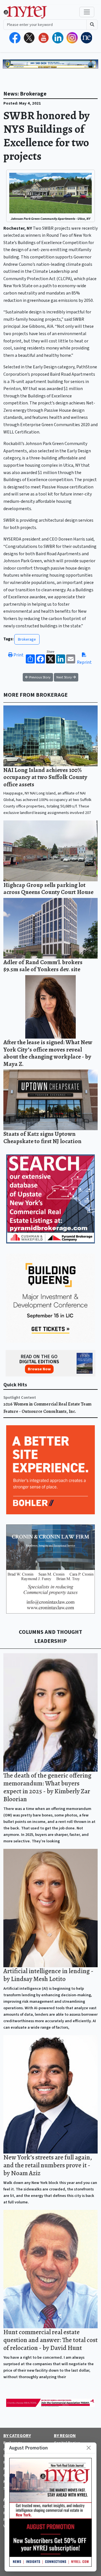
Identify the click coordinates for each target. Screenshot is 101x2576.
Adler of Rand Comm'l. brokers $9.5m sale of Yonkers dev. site (43, 966)
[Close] (89, 2448)
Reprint (84, 662)
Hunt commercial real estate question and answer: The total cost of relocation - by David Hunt (50, 2340)
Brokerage (27, 639)
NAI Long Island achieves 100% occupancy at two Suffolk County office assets (45, 777)
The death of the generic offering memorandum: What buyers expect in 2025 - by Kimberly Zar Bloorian (47, 1787)
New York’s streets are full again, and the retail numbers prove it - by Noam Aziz (48, 2165)
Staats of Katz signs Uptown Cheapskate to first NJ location (42, 1137)
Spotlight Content (20, 1397)
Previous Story (39, 677)
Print (18, 655)
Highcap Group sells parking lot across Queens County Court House (48, 888)
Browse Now (39, 1369)
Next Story (65, 677)
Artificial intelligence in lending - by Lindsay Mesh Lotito (48, 1975)
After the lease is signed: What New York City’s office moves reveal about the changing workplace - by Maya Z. (48, 1053)
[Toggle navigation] (87, 12)
